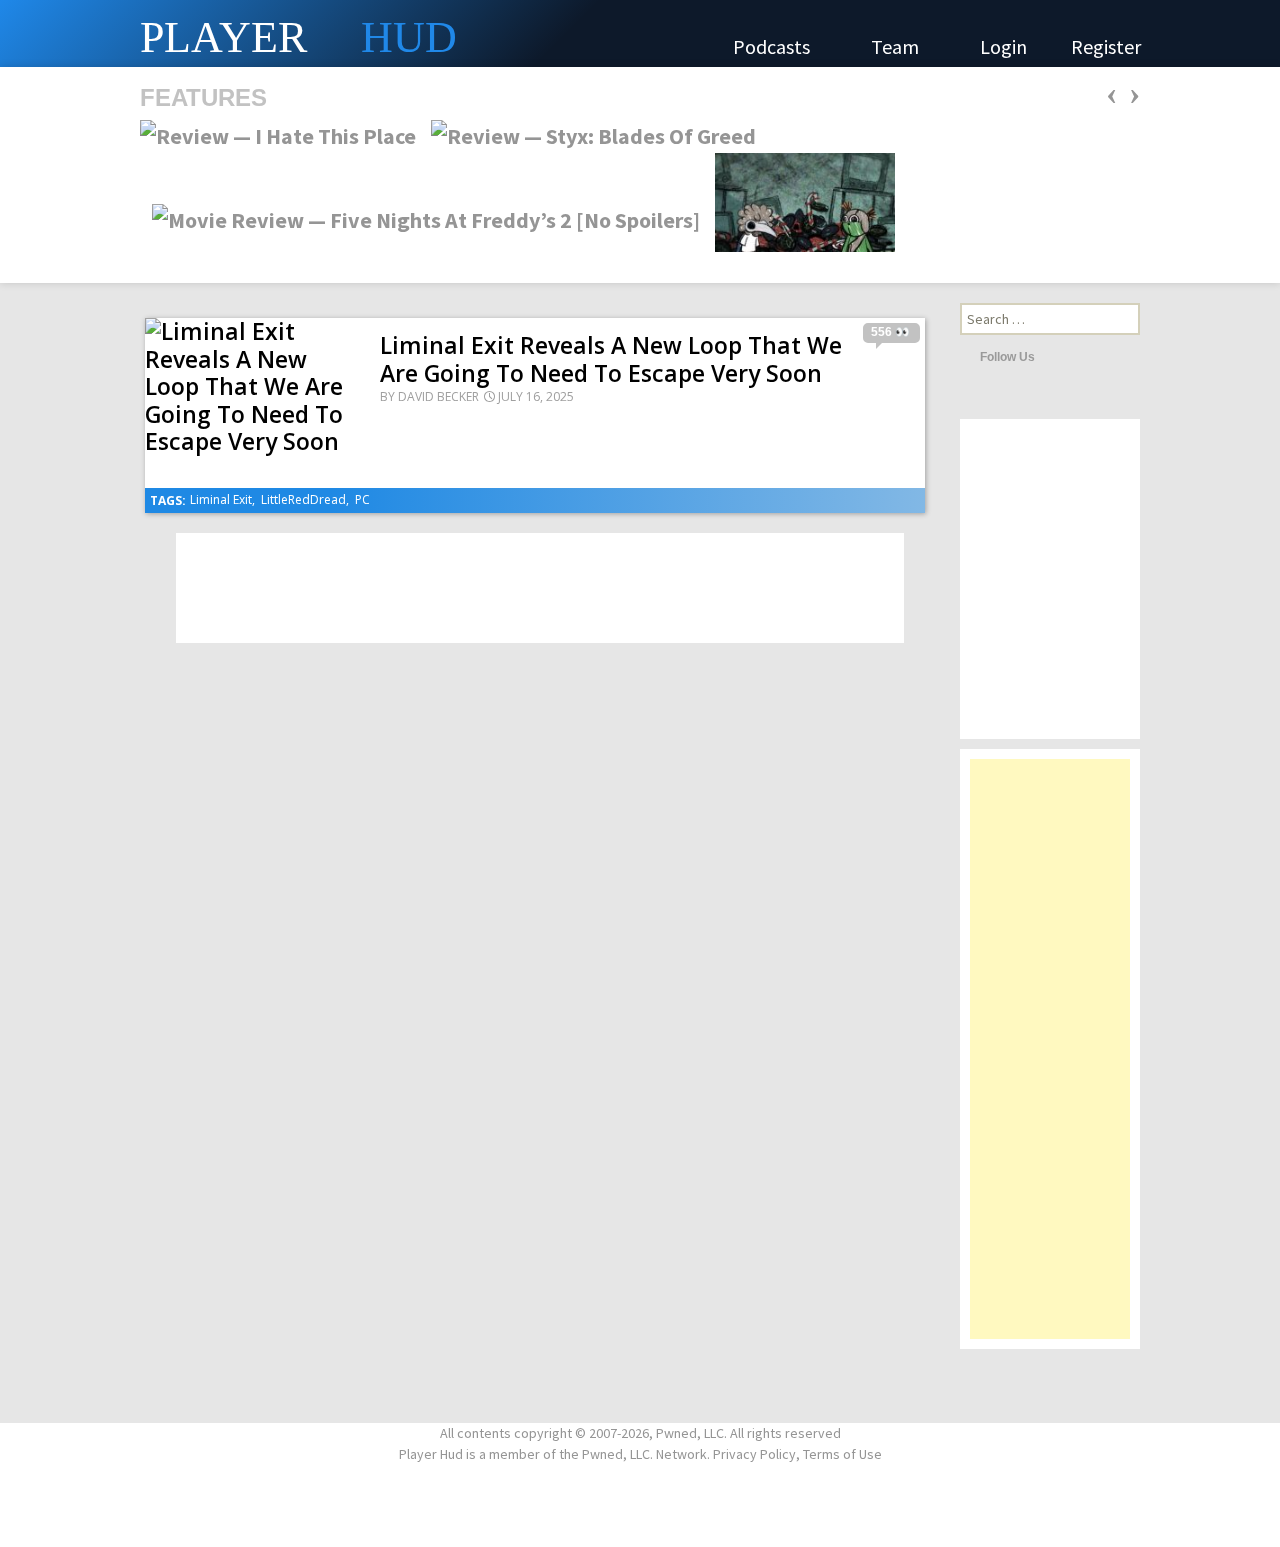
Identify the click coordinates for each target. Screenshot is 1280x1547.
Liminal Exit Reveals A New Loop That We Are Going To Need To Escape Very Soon (611, 359)
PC (362, 499)
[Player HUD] (300, 33)
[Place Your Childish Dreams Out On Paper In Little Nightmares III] (799, 218)
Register (1106, 46)
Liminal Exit (221, 499)
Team (897, 46)
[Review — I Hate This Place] (278, 134)
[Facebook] (1082, 356)
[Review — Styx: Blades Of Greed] (587, 134)
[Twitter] (1055, 356)
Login (1003, 46)
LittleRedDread (303, 499)
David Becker (438, 396)
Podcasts (773, 46)
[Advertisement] (1050, 1059)
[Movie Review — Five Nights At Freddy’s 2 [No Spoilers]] (420, 218)
